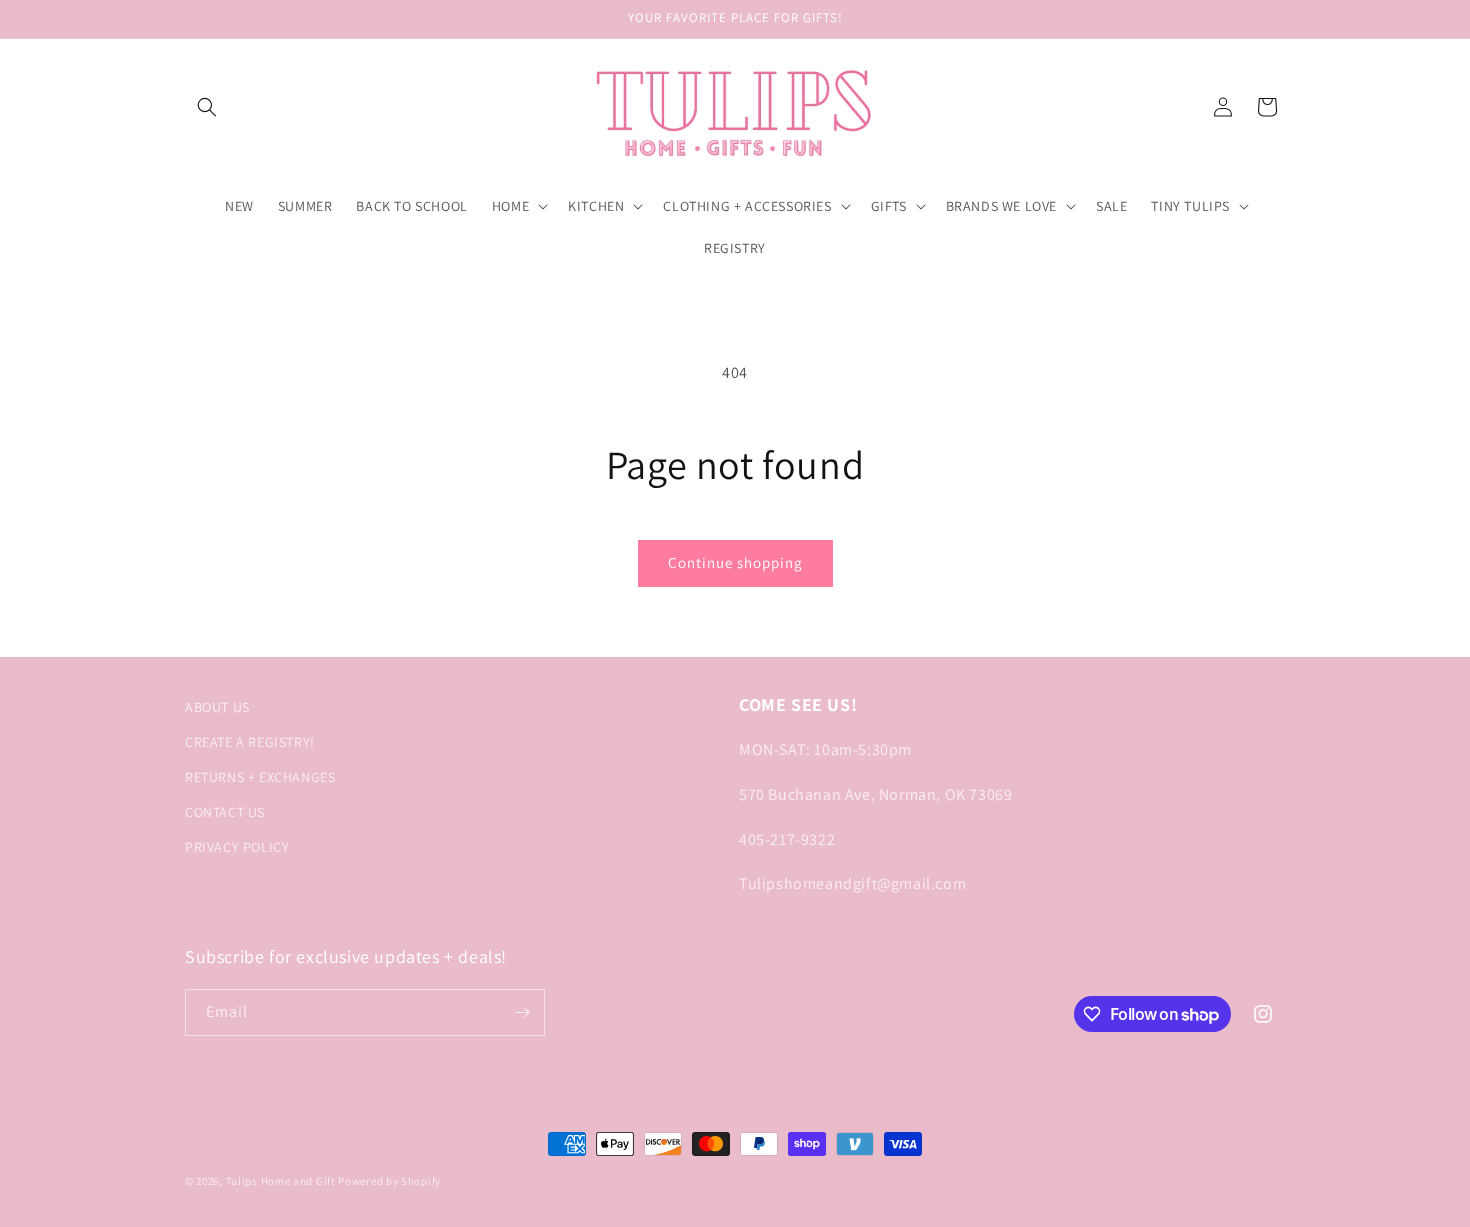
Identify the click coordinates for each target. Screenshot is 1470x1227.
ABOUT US (217, 707)
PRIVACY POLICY (237, 847)
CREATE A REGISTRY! (250, 742)
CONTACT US (225, 812)
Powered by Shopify (389, 1181)
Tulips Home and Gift (281, 1181)
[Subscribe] (522, 1012)
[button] (207, 107)
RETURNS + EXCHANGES (260, 777)
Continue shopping (735, 562)
